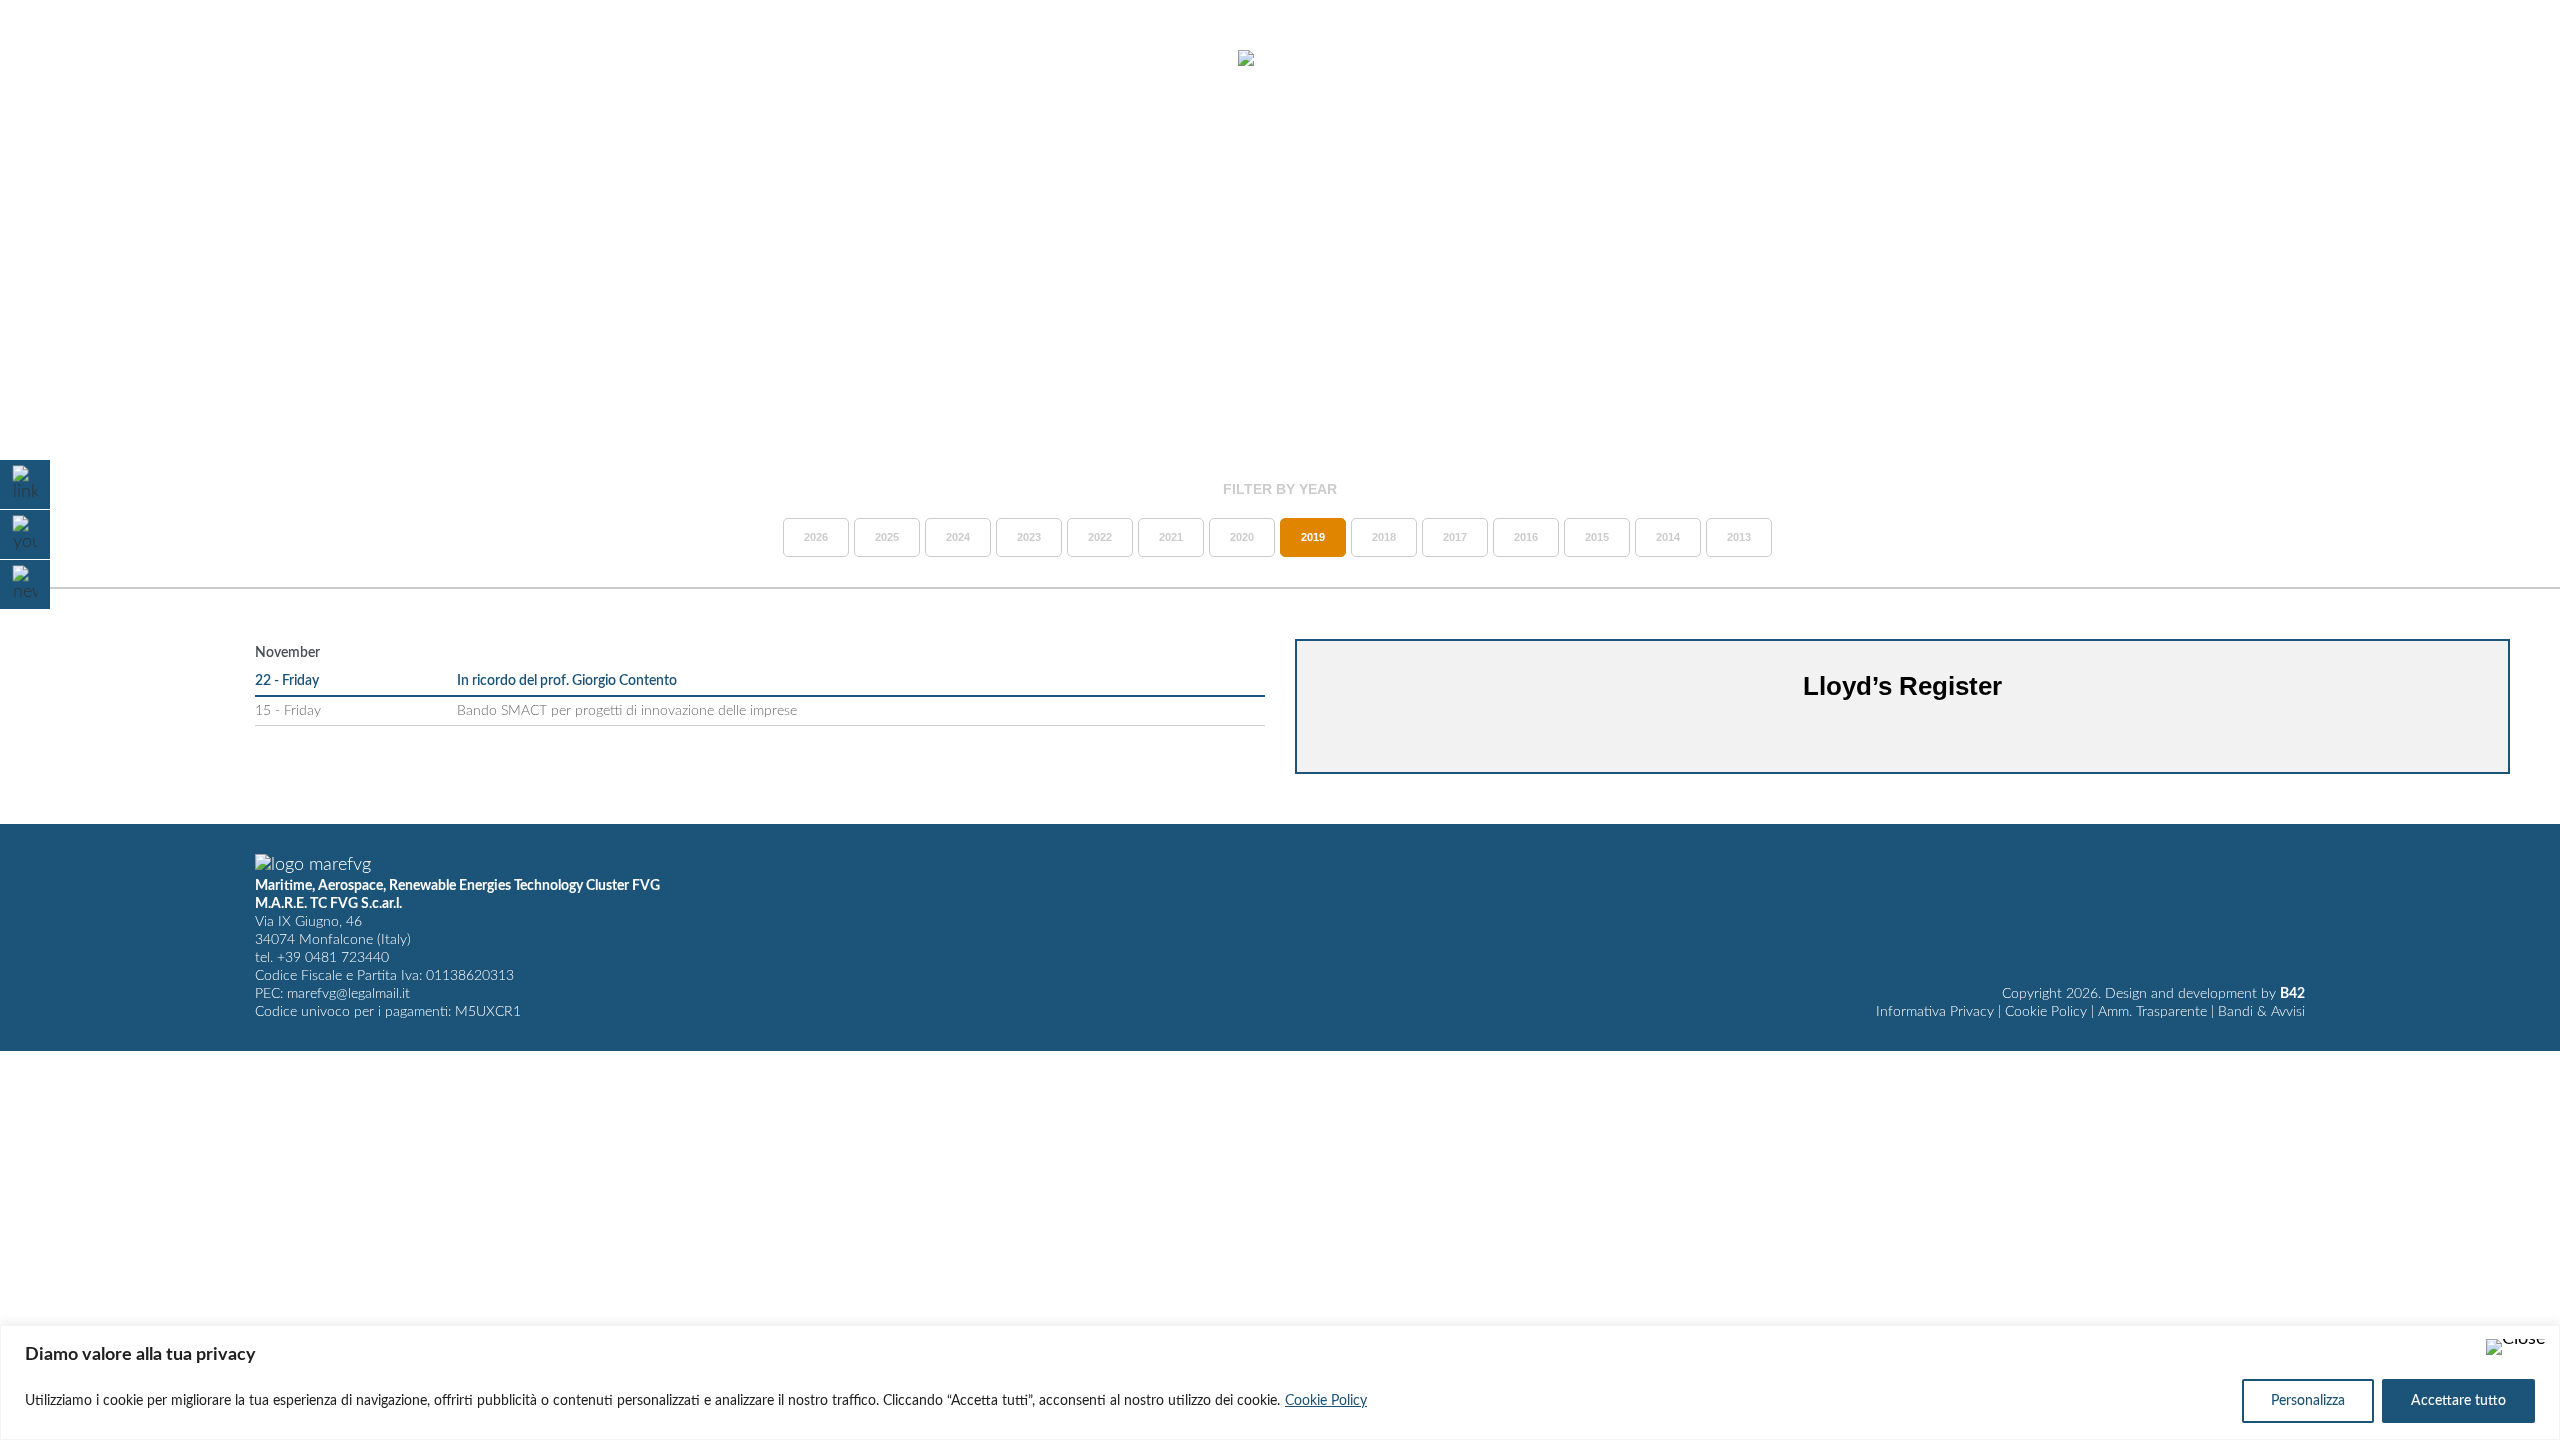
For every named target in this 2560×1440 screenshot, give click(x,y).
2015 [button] (1597, 537)
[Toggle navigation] (68, 60)
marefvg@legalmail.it (348, 994)
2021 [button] (1171, 537)
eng (2495, 59)
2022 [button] (1100, 537)
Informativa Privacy (1935, 1012)
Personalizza (2308, 1401)
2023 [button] (1029, 537)
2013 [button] (1739, 537)
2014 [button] (1668, 537)
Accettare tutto (2458, 1401)
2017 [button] (1455, 537)
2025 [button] (887, 537)
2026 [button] (816, 537)
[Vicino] (2516, 1347)
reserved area (2361, 59)
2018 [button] (1384, 537)
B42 (2292, 994)
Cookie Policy (1326, 1401)
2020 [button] (1242, 537)
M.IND (2252, 59)
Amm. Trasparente (2152, 1012)
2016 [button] (1526, 537)
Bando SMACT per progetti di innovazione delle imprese (627, 711)
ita (2460, 59)
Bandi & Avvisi (2261, 1012)
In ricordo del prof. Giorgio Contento (567, 681)
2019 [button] (1313, 537)
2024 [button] (958, 537)
